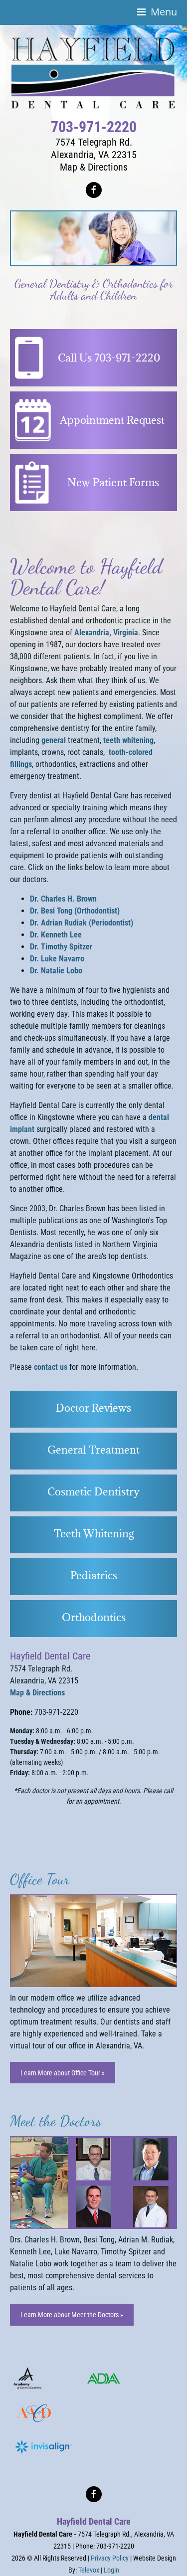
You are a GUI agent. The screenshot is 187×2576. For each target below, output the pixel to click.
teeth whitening (128, 740)
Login (111, 2570)
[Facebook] (94, 190)
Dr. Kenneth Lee (56, 935)
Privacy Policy (110, 2558)
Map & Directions (94, 167)
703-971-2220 (94, 127)
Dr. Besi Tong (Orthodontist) (75, 911)
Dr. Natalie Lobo (56, 971)
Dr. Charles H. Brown (63, 899)
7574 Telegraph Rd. (94, 142)
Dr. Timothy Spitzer (61, 947)
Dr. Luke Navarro (57, 959)
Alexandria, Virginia (106, 633)
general (54, 740)
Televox (89, 2570)
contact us (51, 1367)
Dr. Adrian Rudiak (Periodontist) (82, 923)
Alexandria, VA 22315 (94, 155)
